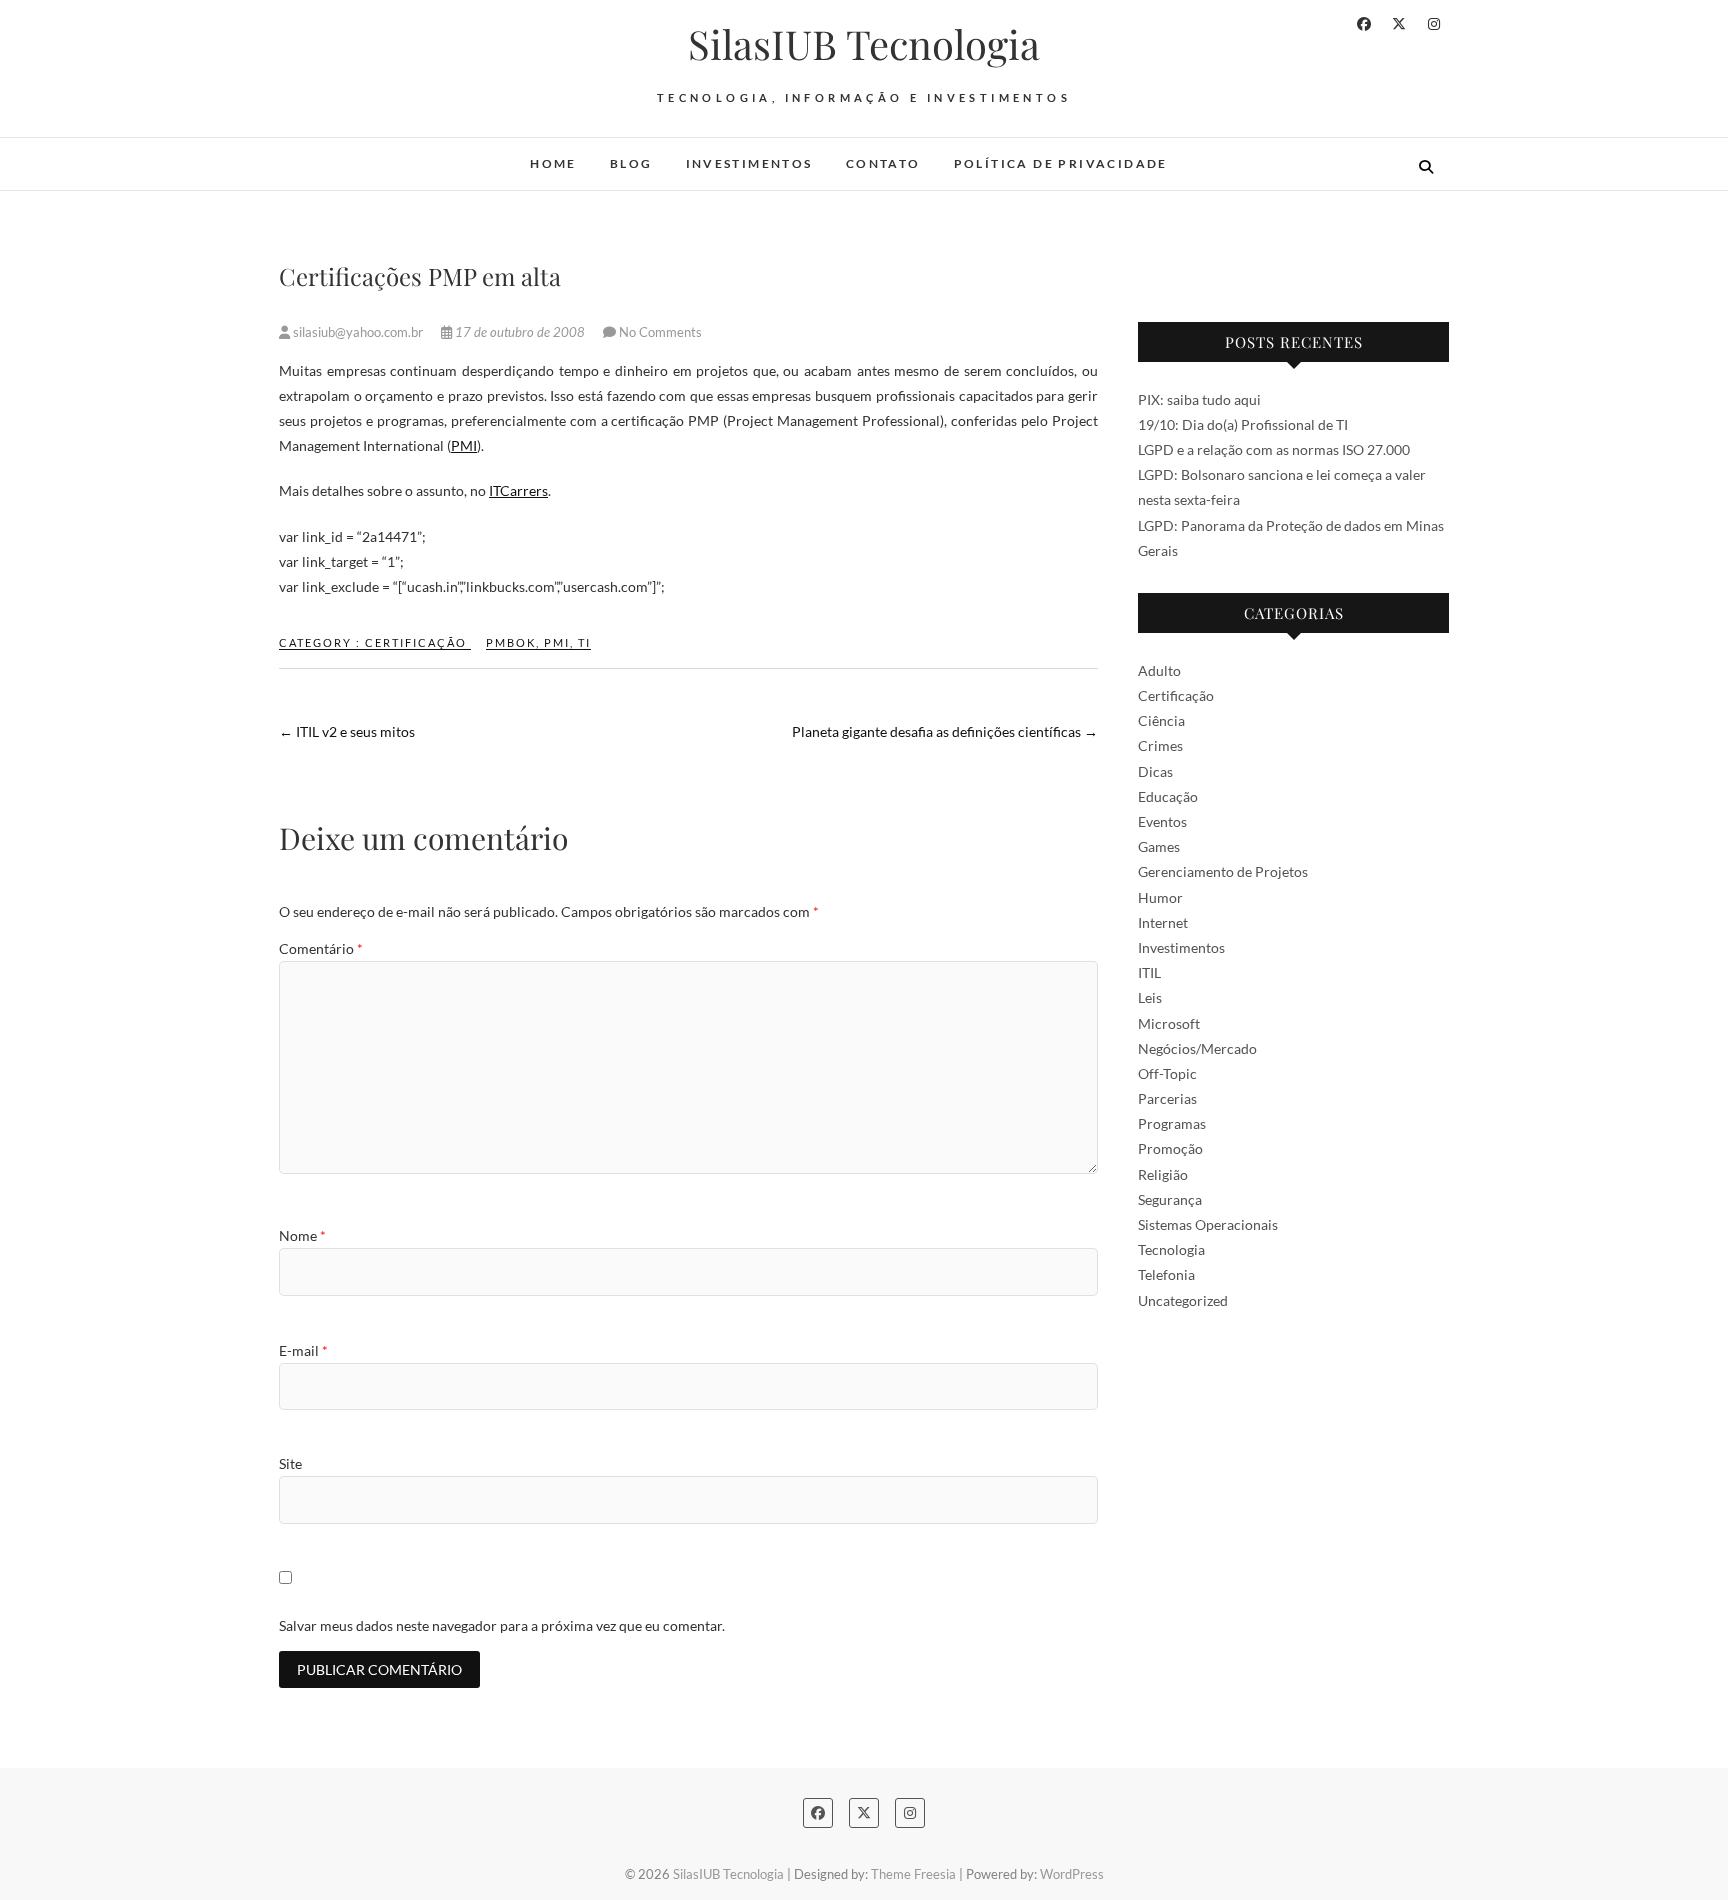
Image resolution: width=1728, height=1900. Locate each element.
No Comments (660, 332)
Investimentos (749, 163)
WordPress (1072, 1874)
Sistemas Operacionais (1208, 1224)
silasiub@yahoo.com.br (358, 332)
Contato (883, 163)
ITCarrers (518, 490)
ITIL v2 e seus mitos (347, 731)
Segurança (1170, 1199)
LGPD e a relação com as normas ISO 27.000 (1274, 449)
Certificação (416, 642)
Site (290, 1463)
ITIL (1149, 972)
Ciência (1161, 720)
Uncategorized (1183, 1300)
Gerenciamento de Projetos (1223, 871)
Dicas (1155, 771)
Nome (302, 1235)
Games (1159, 846)
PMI (464, 445)
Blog (631, 163)
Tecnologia (1171, 1249)
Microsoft (1169, 1023)
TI (584, 642)
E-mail (303, 1350)
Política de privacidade (1061, 163)
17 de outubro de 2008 (520, 332)
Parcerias (1167, 1098)
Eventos (1162, 821)
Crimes (1160, 745)
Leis (1150, 997)
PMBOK (511, 642)
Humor (1160, 897)
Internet (1163, 922)
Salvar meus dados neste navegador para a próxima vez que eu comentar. (502, 1625)
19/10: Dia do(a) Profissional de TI (1243, 424)
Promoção (1170, 1148)
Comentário (321, 948)
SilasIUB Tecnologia (864, 44)
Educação (1168, 796)
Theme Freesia (913, 1874)
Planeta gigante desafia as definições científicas (945, 731)
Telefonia (1166, 1274)
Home (553, 163)
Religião (1163, 1174)
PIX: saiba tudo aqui (1199, 399)
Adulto (1159, 670)
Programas (1172, 1123)
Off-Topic (1167, 1073)
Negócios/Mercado (1197, 1048)
